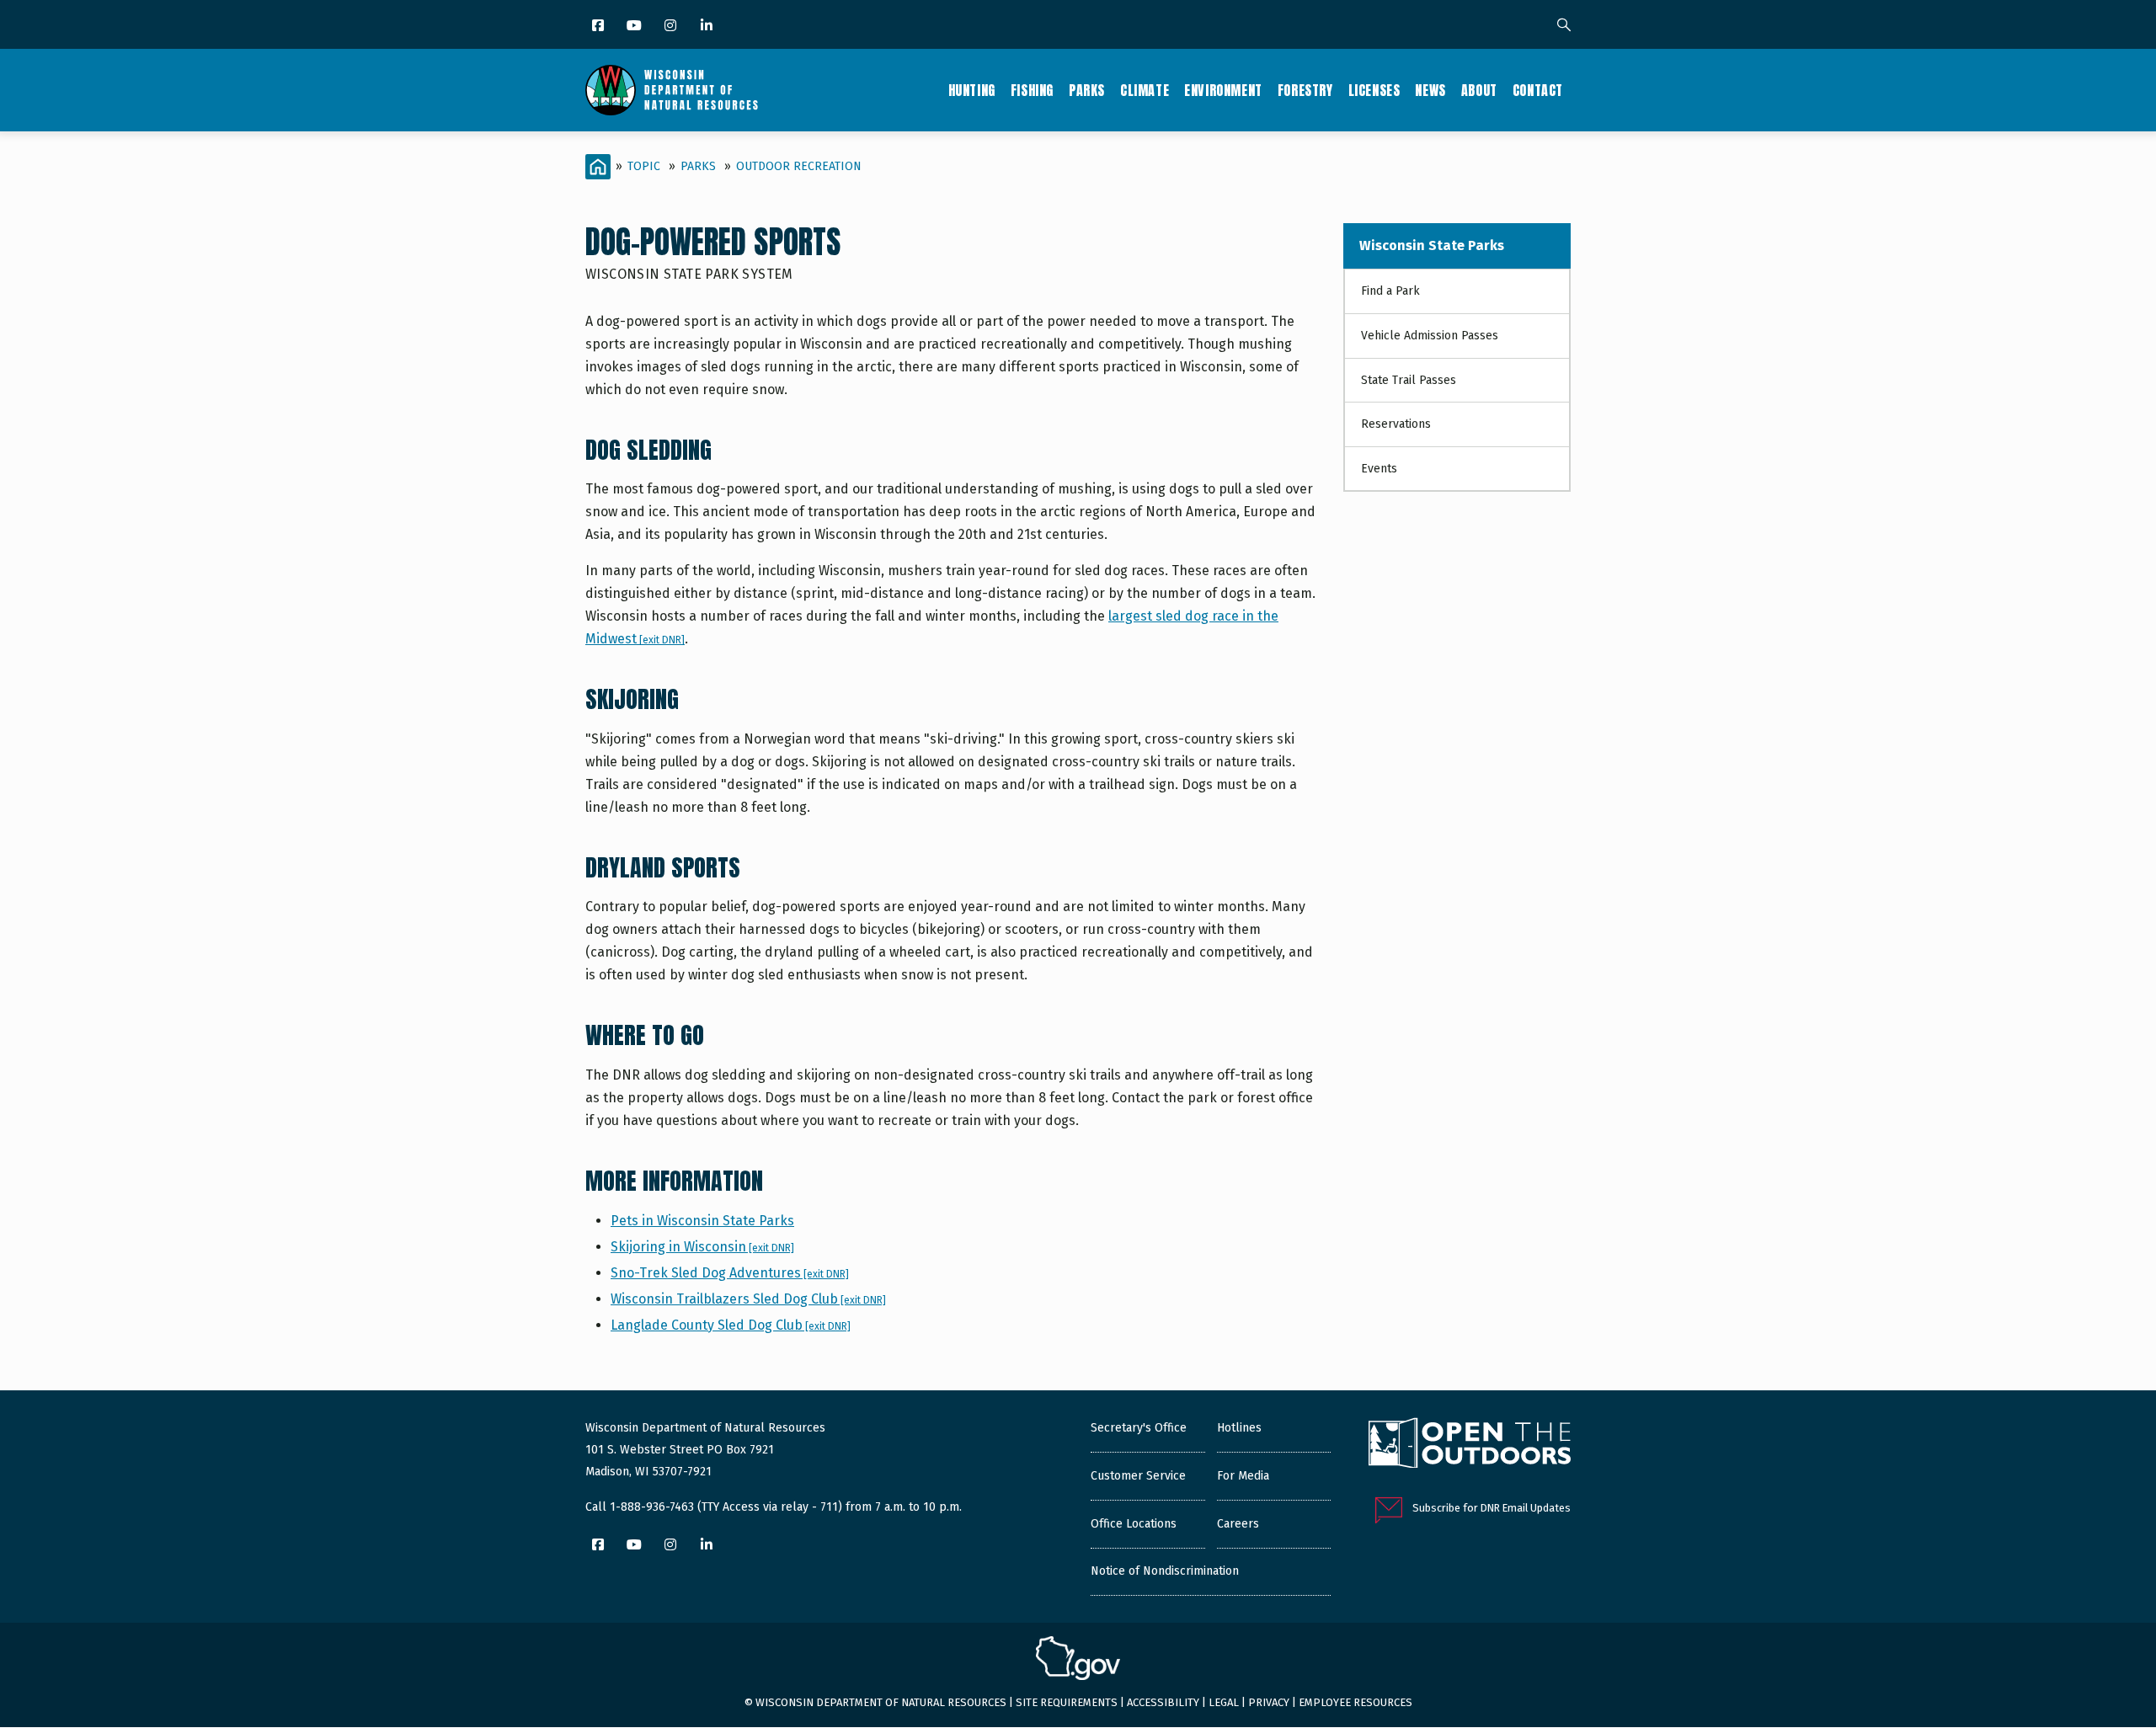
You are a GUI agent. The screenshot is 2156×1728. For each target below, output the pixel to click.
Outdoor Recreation (799, 166)
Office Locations (1134, 1524)
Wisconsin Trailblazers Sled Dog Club (748, 1299)
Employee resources (1356, 1702)
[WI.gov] (1078, 1661)
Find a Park (1390, 291)
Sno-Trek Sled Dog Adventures (730, 1273)
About (1479, 90)
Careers (1238, 1524)
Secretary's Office (1139, 1428)
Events (1379, 469)
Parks (1087, 90)
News (1430, 90)
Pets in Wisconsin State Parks (702, 1221)
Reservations (1396, 424)
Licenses (1374, 90)
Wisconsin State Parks (1432, 245)
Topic (644, 166)
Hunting (972, 90)
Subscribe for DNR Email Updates (1492, 1508)
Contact (1538, 90)
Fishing (1032, 90)
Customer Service (1138, 1476)
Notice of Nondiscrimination (1165, 1571)
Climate (1145, 90)
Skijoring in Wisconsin (702, 1247)
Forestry (1305, 90)
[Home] (672, 90)
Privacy (1269, 1702)
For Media (1243, 1476)
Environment (1223, 90)
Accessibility (1163, 1702)
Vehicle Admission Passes (1430, 336)
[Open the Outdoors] (1470, 1445)
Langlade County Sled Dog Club (731, 1325)
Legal (1224, 1702)
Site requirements (1067, 1702)
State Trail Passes (1409, 380)
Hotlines (1239, 1428)
